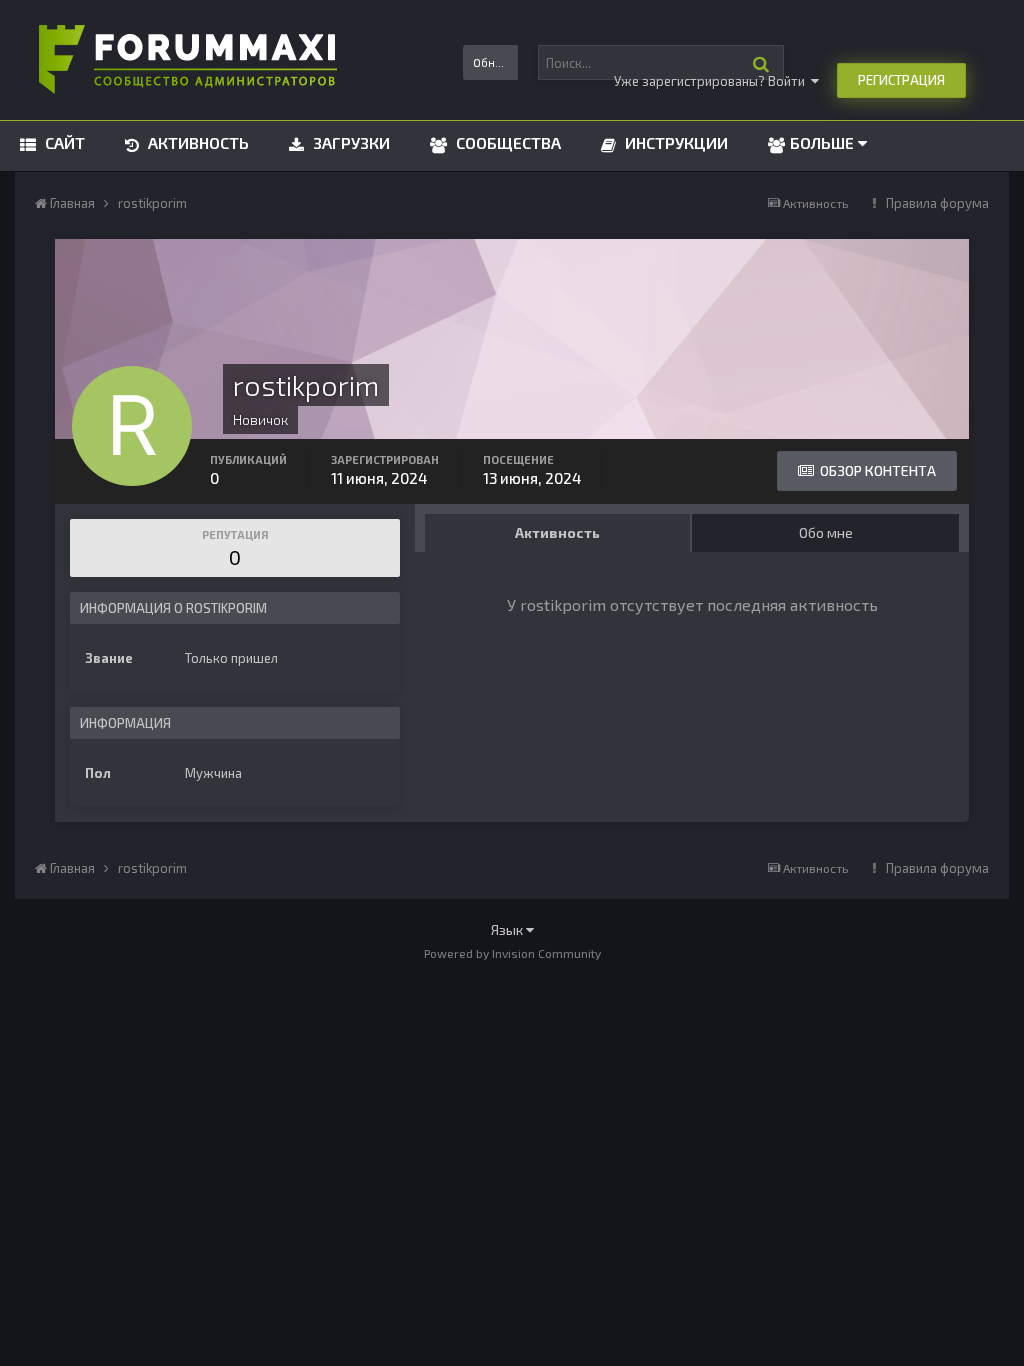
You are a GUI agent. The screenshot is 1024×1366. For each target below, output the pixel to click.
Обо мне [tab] (826, 532)
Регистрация (901, 80)
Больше (822, 142)
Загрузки (349, 142)
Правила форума (937, 203)
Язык (508, 929)
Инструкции (674, 142)
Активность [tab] (557, 532)
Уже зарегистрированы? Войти (712, 81)
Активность (196, 142)
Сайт (63, 142)
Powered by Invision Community (512, 953)
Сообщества (506, 142)
